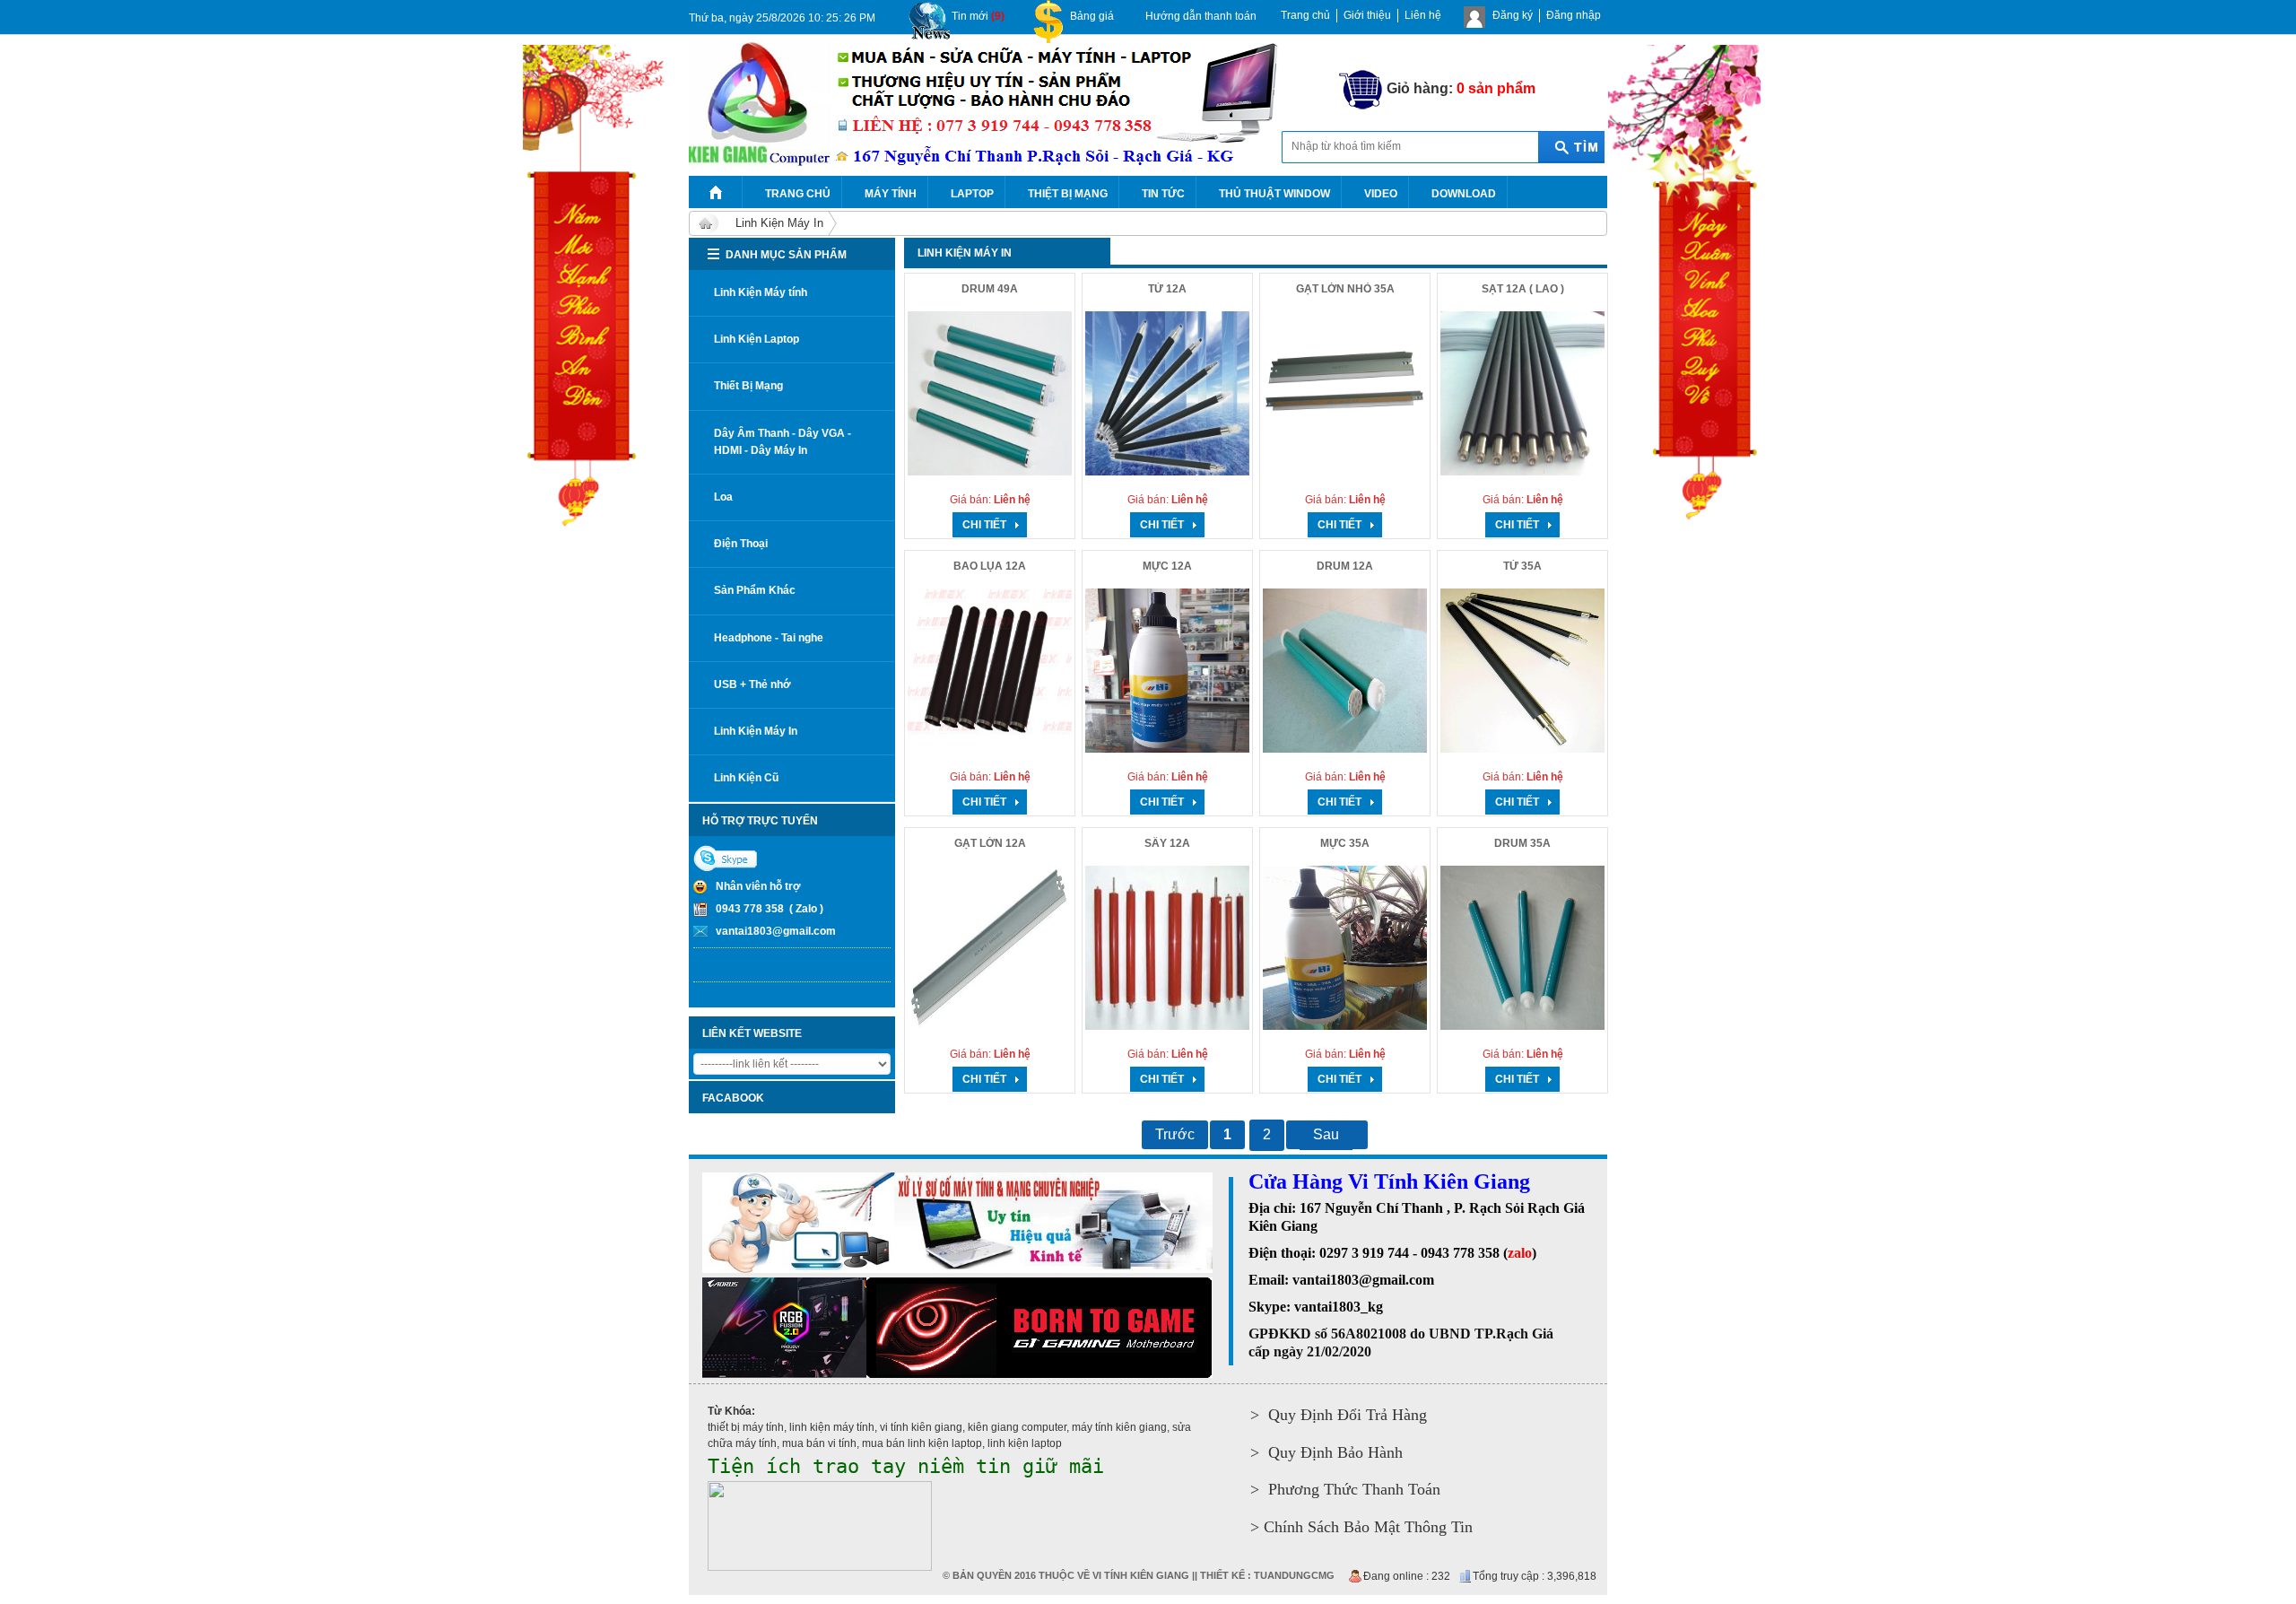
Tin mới (978, 16)
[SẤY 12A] (1167, 948)
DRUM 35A (1522, 843)
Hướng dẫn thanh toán (1201, 16)
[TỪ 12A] (1167, 393)
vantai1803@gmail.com (776, 931)
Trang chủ (1305, 15)
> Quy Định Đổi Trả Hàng (1339, 1415)
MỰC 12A (1167, 566)
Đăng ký (1513, 15)
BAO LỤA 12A (990, 566)
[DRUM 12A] (1345, 671)
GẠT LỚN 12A (990, 843)
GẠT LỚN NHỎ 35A (1345, 289)
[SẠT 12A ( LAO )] (1522, 393)
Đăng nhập (1574, 15)
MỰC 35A (1345, 843)
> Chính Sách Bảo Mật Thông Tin (1361, 1527)
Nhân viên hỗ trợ (758, 886)
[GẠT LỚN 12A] (990, 948)
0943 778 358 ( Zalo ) (770, 909)
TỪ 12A (1167, 289)
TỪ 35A (1522, 566)
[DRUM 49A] (990, 393)
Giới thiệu (1367, 15)
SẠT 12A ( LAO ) (1523, 289)
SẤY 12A (1167, 843)
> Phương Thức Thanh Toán (1345, 1489)
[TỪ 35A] (1522, 671)
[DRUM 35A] (1522, 948)
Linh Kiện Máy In (779, 223)
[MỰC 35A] (1345, 948)
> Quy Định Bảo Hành (1326, 1452)
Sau (1326, 1134)
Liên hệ (1423, 15)
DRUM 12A (1345, 566)
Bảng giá (1092, 16)
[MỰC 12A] (1167, 671)
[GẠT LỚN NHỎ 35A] (1345, 393)
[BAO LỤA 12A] (990, 671)
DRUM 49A (990, 289)
